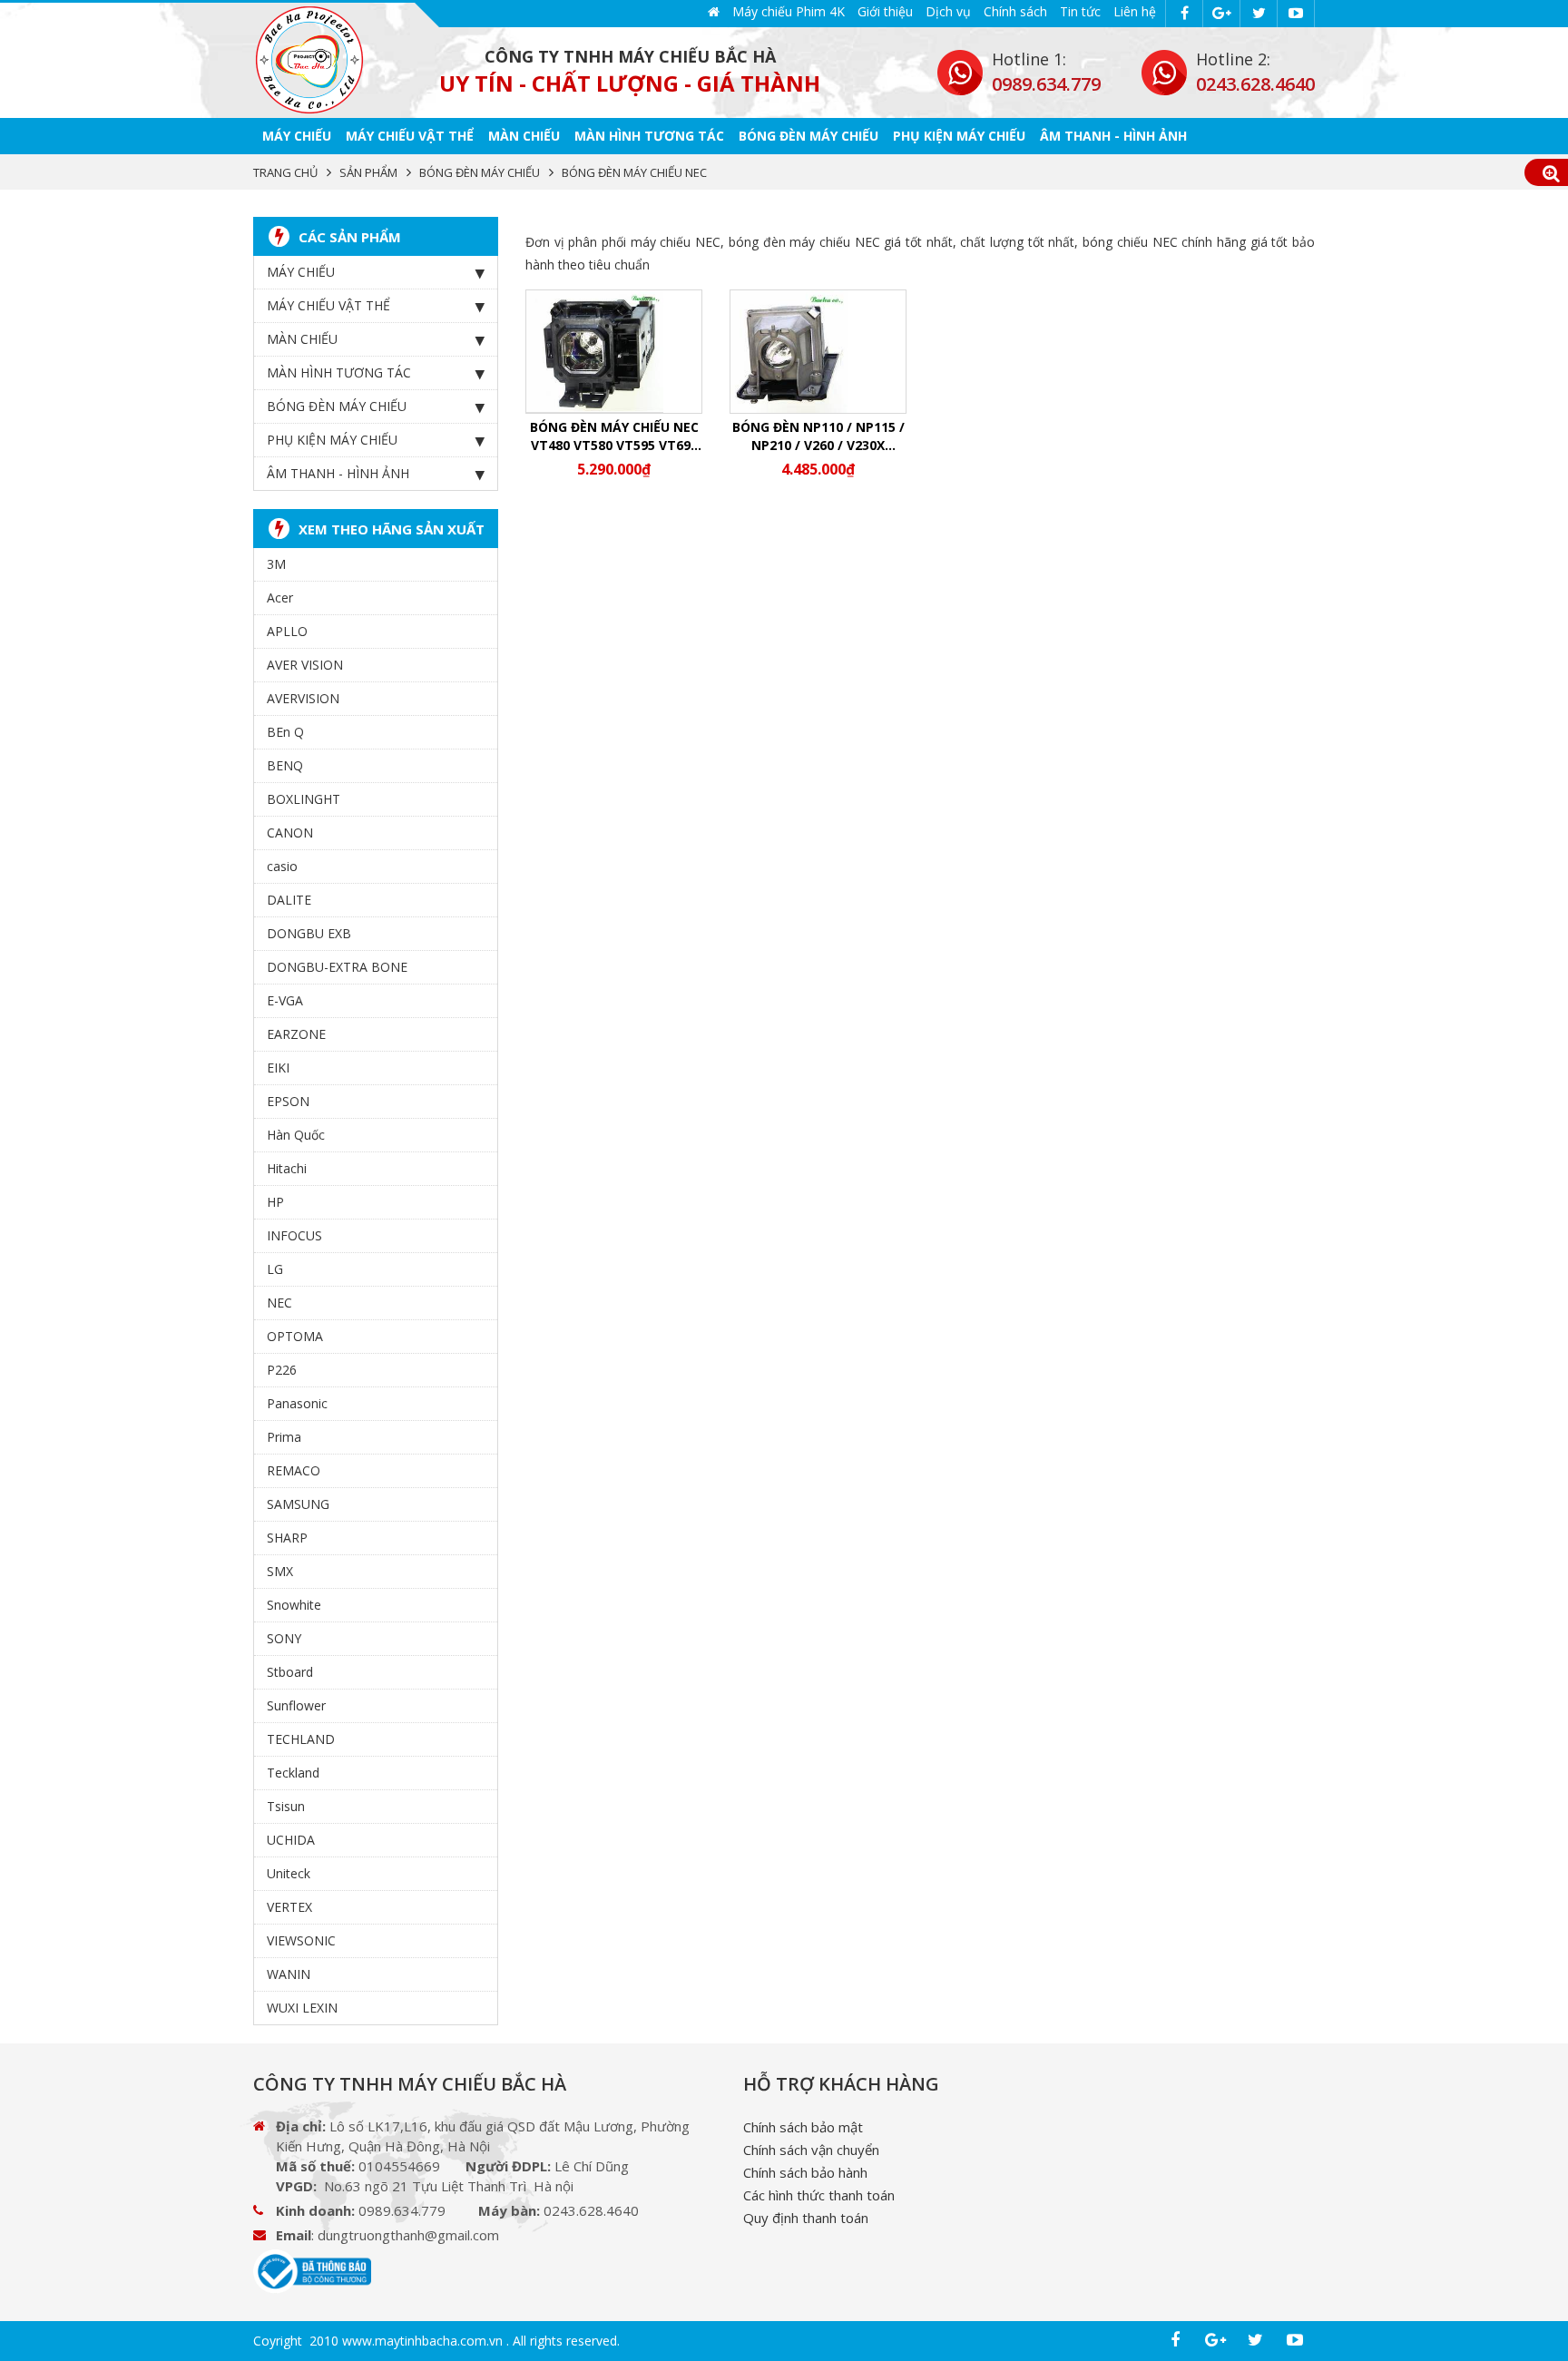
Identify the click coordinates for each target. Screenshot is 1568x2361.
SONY (284, 1638)
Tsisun (286, 1806)
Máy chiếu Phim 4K (789, 11)
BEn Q (285, 732)
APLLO (287, 631)
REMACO (294, 1470)
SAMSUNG (298, 1504)
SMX (280, 1571)
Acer (280, 598)
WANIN (289, 1974)
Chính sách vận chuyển (811, 2150)
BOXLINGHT (304, 799)
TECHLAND (301, 1739)
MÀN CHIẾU (524, 136)
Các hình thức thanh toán (819, 2195)
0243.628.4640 (1255, 84)
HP (275, 1202)
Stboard (290, 1672)
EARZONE (296, 1034)
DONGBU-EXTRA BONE (337, 967)
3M (276, 564)
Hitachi (287, 1168)
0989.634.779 (1046, 84)
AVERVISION (303, 698)
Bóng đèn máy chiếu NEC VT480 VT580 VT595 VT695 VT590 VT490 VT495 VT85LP (614, 436)
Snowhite (294, 1605)
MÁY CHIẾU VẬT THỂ (410, 136)
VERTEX (289, 1907)
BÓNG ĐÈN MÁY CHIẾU (808, 136)
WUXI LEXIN (302, 2008)
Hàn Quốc (296, 1135)
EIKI (278, 1068)
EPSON (288, 1101)
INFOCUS (294, 1235)
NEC (279, 1303)
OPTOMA (295, 1336)
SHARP (287, 1538)
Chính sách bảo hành (805, 2172)
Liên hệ (1135, 11)
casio (282, 866)
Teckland (293, 1773)
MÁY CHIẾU (297, 136)
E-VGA (285, 1000)
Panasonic (297, 1403)
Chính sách (1015, 11)
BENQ (285, 765)
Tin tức (1080, 11)
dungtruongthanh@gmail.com (408, 2235)
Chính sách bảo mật (803, 2127)
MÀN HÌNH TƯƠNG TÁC (649, 136)
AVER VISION (305, 665)
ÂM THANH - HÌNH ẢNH (1113, 136)
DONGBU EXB (309, 933)
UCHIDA (291, 1840)
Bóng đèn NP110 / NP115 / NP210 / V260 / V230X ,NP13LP (818, 436)
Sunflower (296, 1705)
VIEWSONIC (301, 1940)
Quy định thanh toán (806, 2218)
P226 (282, 1370)
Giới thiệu (885, 11)
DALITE (289, 900)
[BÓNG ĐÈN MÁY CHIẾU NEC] (309, 60)
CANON (290, 833)
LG (275, 1269)
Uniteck (289, 1873)
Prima (284, 1437)
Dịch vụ (948, 11)
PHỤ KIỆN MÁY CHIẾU (959, 136)
